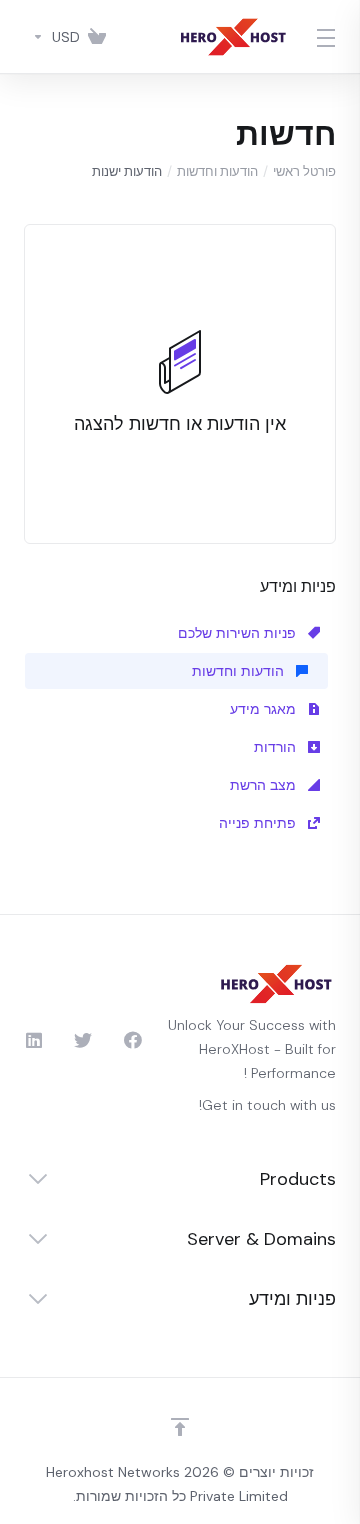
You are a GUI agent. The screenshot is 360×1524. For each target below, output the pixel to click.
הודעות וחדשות (217, 171)
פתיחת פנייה (259, 823)
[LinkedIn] (33, 1040)
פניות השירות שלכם (239, 633)
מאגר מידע (265, 709)
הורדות (277, 747)
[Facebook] (133, 1040)
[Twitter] (83, 1040)
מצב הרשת (265, 785)
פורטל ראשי (304, 171)
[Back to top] (180, 1427)
